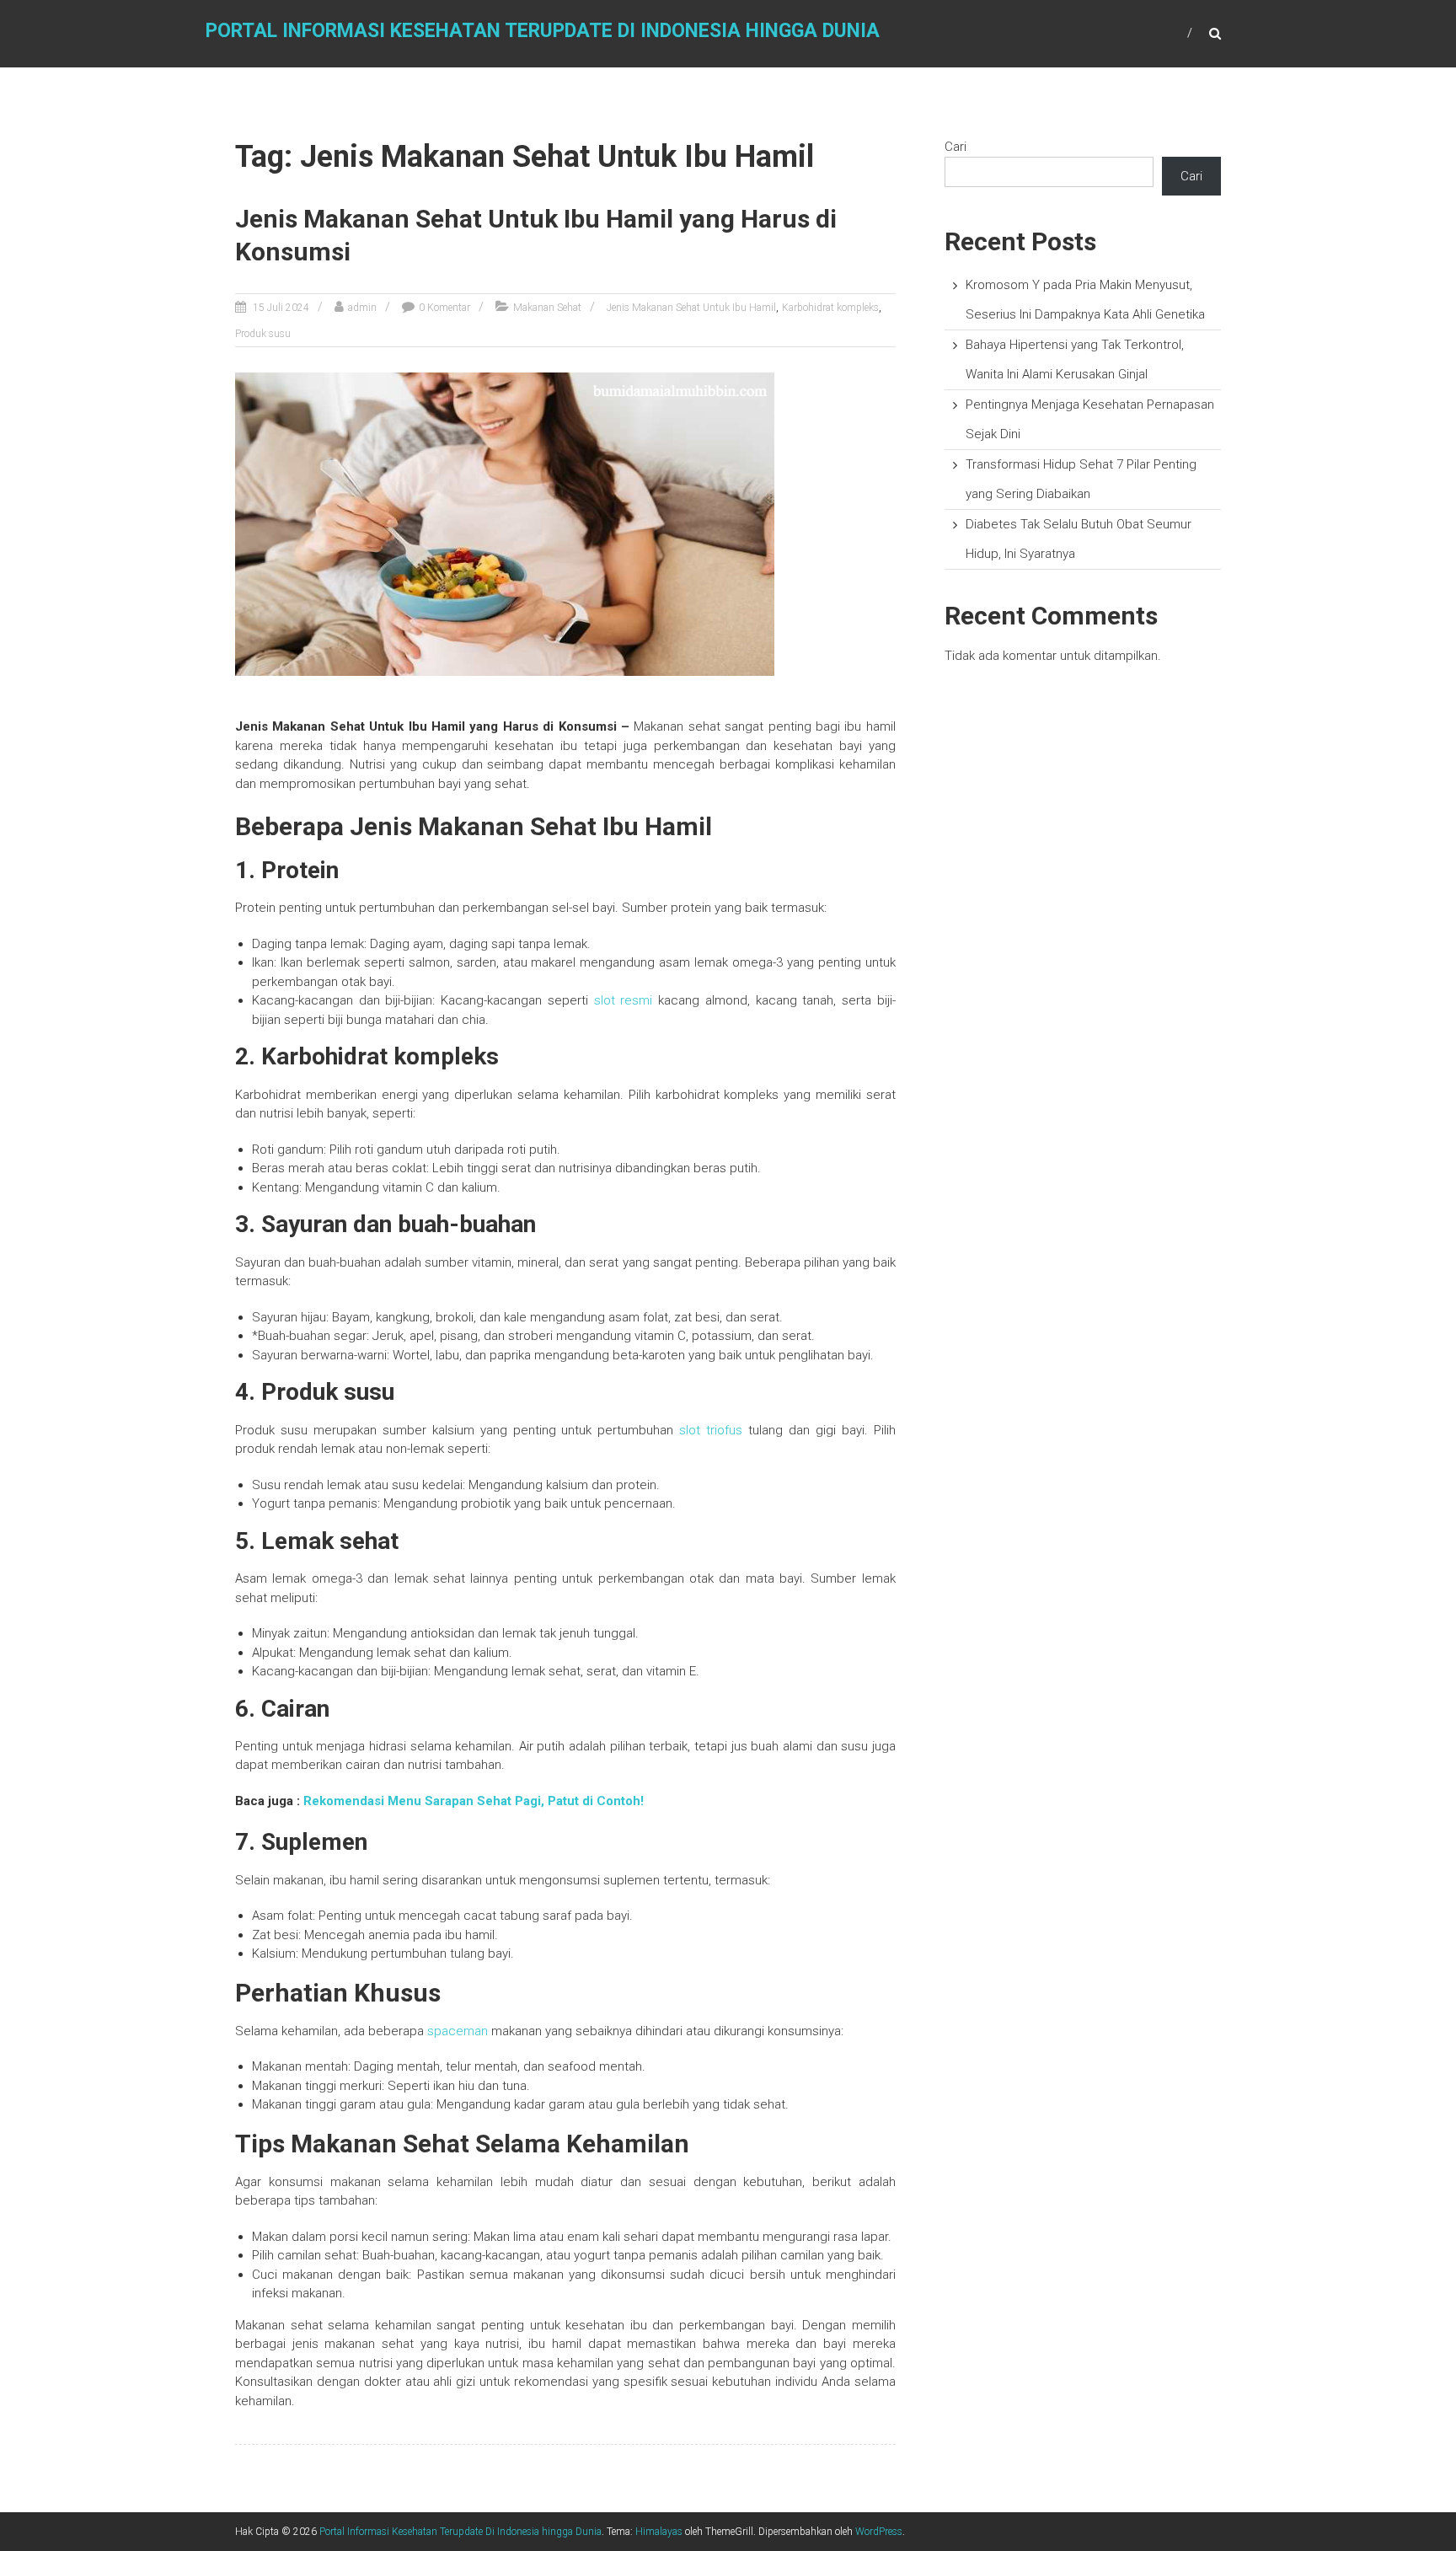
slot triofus (711, 1430)
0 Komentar (444, 308)
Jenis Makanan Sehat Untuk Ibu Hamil (691, 308)
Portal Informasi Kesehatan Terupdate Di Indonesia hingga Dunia (543, 31)
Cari (955, 147)
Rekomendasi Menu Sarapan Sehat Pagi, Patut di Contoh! (474, 1801)
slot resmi (624, 1000)
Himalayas (659, 2532)
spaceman (458, 2031)
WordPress (879, 2532)
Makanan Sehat (547, 308)
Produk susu (263, 334)
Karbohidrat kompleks (830, 308)
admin (362, 308)
